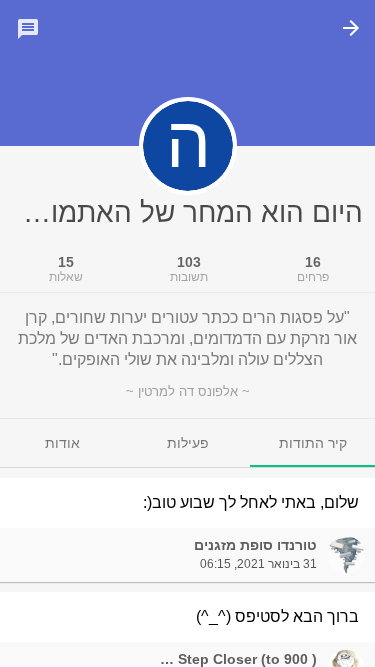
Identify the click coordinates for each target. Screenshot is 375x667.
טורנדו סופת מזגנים (255, 545)
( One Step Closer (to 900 (231, 659)
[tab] (312, 443)
